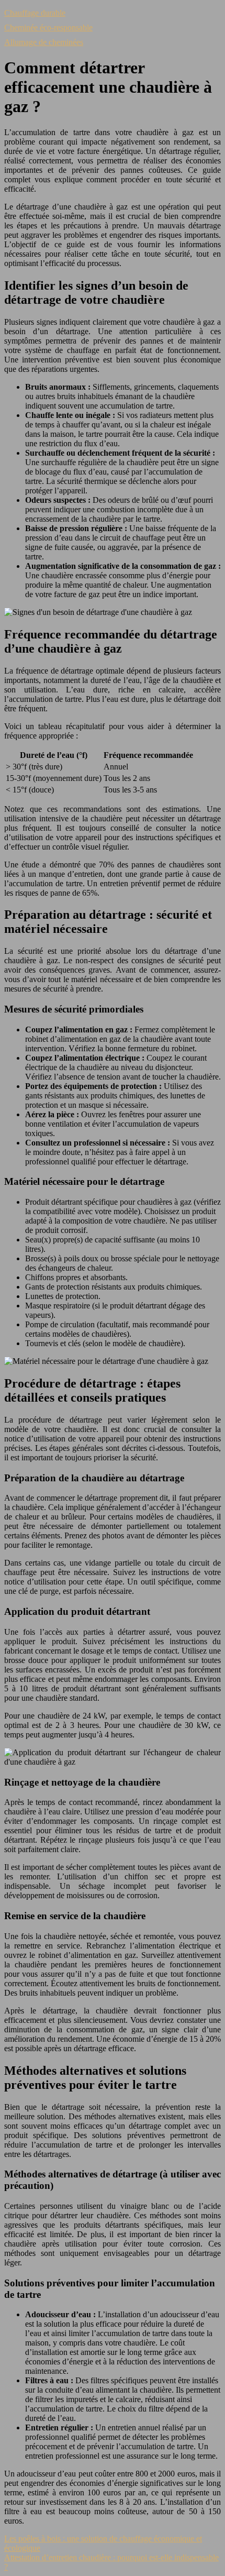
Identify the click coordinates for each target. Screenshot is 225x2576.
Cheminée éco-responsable (48, 27)
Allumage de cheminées (44, 42)
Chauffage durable (35, 13)
